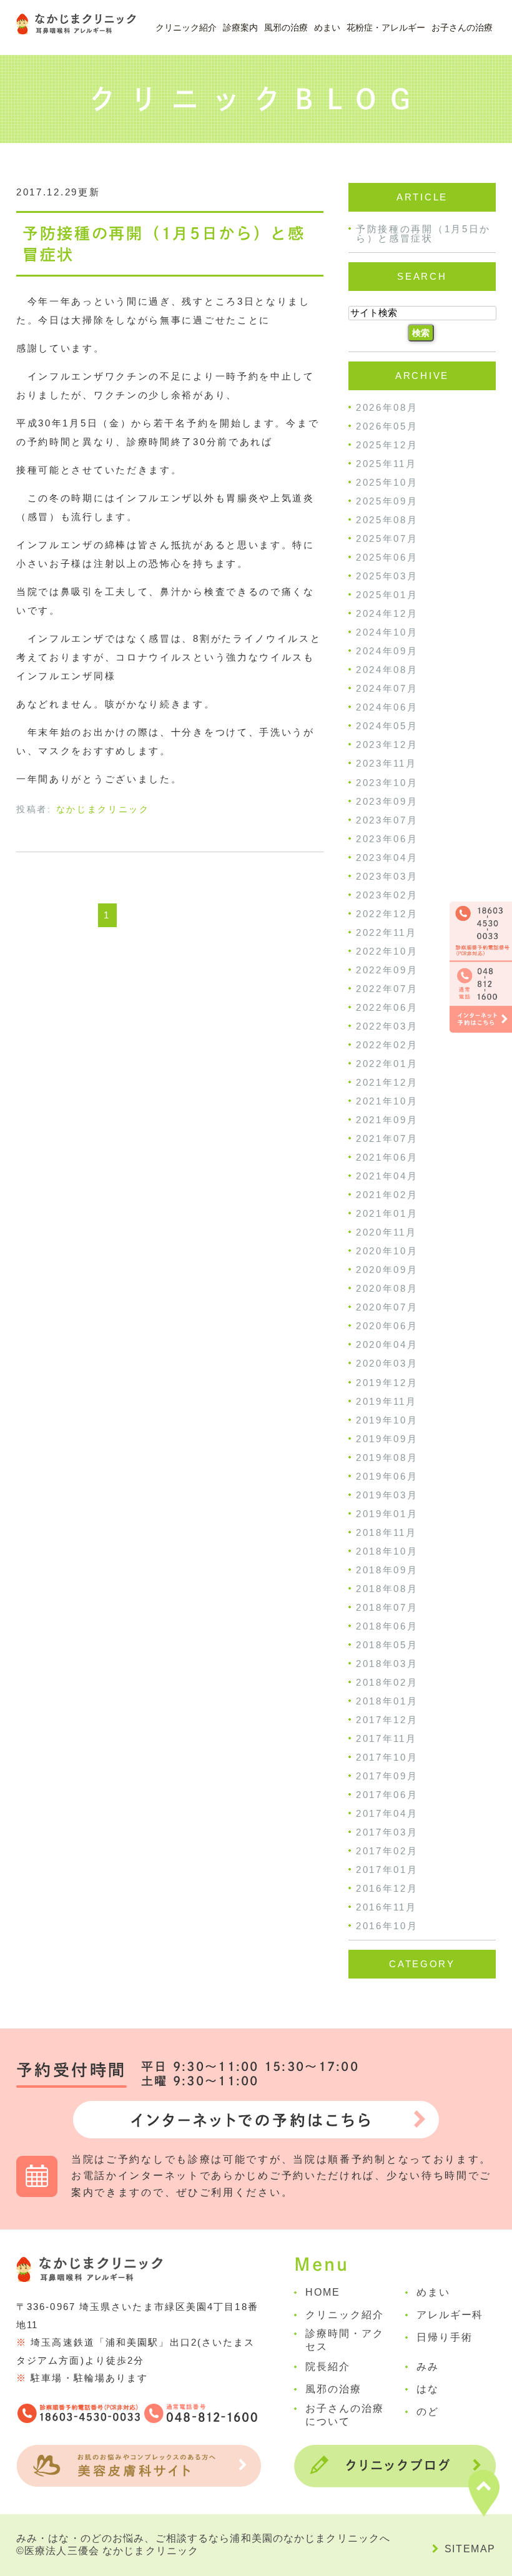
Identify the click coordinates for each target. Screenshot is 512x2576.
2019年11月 (386, 1401)
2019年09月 (387, 1439)
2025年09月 (387, 501)
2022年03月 (387, 1026)
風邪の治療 (286, 27)
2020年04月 (387, 1345)
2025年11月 (386, 464)
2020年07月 (387, 1307)
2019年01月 (387, 1514)
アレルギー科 (450, 2315)
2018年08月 (387, 1589)
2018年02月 (387, 1682)
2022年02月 (387, 1045)
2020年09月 (387, 1270)
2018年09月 (387, 1570)
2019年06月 (387, 1476)
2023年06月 (387, 839)
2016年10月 (387, 1926)
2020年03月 (387, 1364)
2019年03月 (387, 1495)
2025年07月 (387, 538)
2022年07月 (387, 989)
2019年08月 (387, 1458)
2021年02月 (387, 1195)
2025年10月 (387, 482)
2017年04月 (387, 1813)
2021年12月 (387, 1082)
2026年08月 (387, 407)
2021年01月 (387, 1213)
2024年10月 (387, 632)
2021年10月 (387, 1101)
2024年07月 (387, 688)
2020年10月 (387, 1251)
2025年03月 (387, 576)
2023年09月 (387, 801)
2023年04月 (387, 858)
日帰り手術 (445, 2337)
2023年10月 (387, 783)
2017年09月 (387, 1776)
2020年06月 (387, 1326)
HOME (323, 2292)
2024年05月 (387, 726)
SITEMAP (470, 2549)
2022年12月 (387, 914)
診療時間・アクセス (344, 2340)
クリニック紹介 (344, 2315)
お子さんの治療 (462, 27)
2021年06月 (387, 1157)
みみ (428, 2367)
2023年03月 (387, 876)
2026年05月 (387, 426)
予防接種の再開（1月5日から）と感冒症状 (423, 234)
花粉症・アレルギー (386, 27)
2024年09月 (387, 651)
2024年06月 (387, 707)
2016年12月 (387, 1888)
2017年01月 (387, 1870)
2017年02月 (387, 1851)
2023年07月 (387, 820)
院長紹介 (328, 2367)
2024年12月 (387, 613)
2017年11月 (386, 1738)
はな (428, 2389)
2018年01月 (387, 1701)
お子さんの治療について (344, 2415)
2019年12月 (387, 1383)
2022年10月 (387, 951)
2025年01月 (387, 595)
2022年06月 (387, 1007)
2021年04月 (387, 1176)
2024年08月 (387, 670)
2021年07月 (387, 1138)
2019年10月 (387, 1420)
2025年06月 (387, 557)
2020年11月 (386, 1232)
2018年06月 (387, 1626)
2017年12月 (387, 1720)
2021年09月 (387, 1120)
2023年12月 (387, 745)
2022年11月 (386, 932)
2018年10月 (387, 1551)
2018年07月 (387, 1607)
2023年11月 (386, 764)
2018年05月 (387, 1645)
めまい (327, 27)
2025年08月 (387, 520)
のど (428, 2411)
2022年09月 (387, 970)
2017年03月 (387, 1832)
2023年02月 (387, 895)
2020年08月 (387, 1288)
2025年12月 (387, 445)
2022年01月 (387, 1064)
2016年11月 (386, 1907)
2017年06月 (387, 1795)
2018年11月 (386, 1532)
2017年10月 (387, 1757)
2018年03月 (387, 1664)
